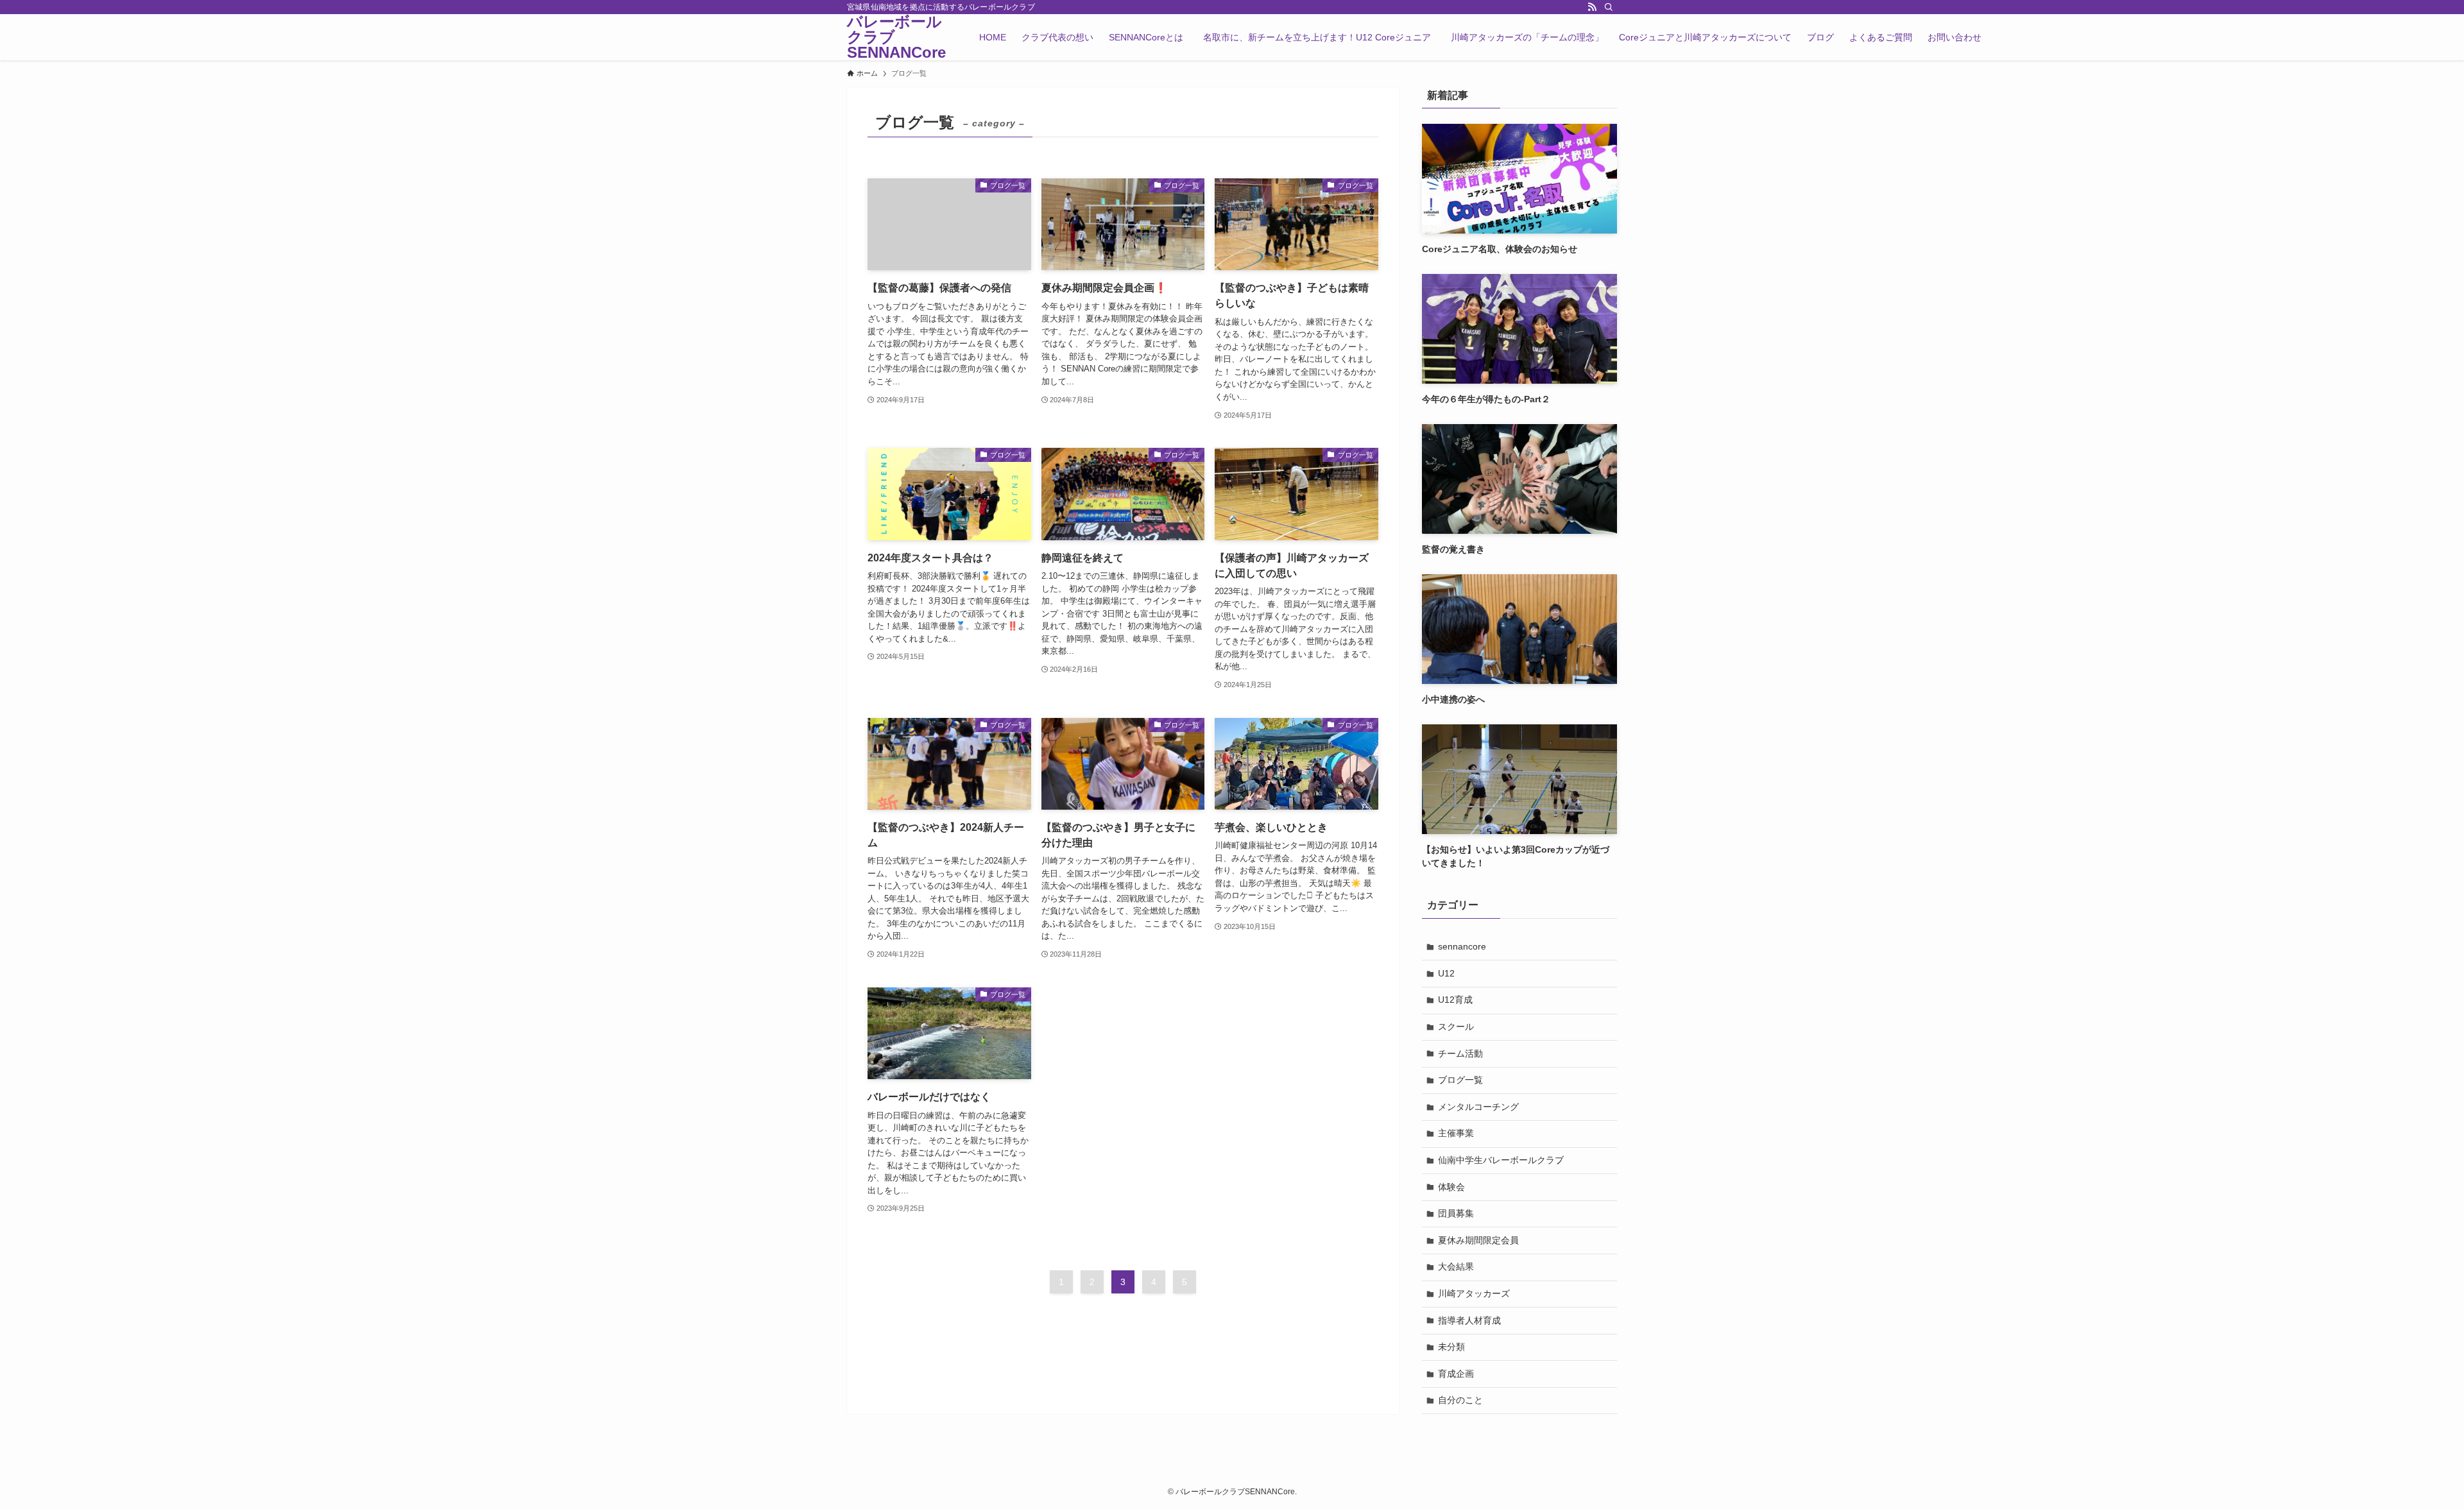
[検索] (1609, 7)
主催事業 (1456, 1133)
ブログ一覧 (1460, 1080)
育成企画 (1456, 1374)
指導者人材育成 (1469, 1320)
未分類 (1451, 1347)
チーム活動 (1460, 1053)
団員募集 (1456, 1213)
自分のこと (1460, 1400)
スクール (1456, 1027)
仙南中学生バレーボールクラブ (1501, 1160)
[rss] (1592, 7)
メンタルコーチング (1478, 1107)
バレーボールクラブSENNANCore (896, 37)
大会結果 (1456, 1266)
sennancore (1462, 946)
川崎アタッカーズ (1474, 1293)
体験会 (1451, 1187)
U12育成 (1455, 1000)
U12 (1446, 973)
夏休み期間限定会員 (1478, 1240)
